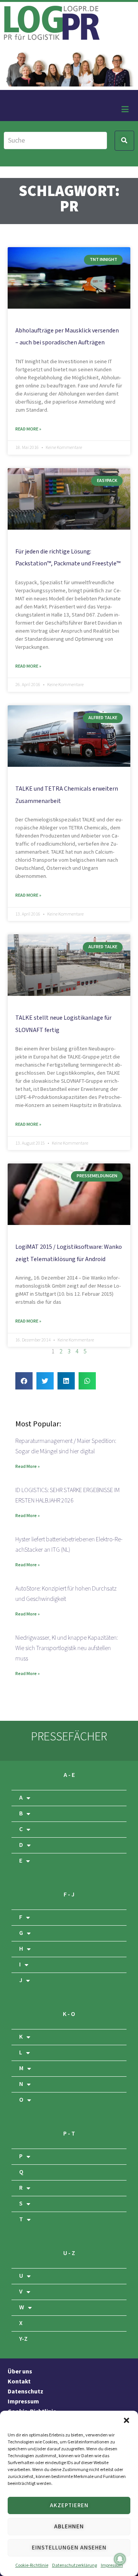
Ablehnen (69, 2527)
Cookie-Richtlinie (32, 2565)
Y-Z (23, 2339)
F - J (69, 1895)
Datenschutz (25, 2392)
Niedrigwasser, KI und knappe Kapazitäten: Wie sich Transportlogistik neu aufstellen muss (67, 1648)
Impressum (112, 2565)
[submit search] (124, 141)
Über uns (20, 2372)
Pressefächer (69, 1737)
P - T (69, 2134)
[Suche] (55, 140)
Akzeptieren (69, 2505)
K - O (69, 2014)
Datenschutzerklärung (75, 2565)
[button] (127, 2420)
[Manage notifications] (120, 2559)
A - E (69, 1775)
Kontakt (19, 2382)
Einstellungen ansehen (69, 2548)
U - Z (69, 2253)
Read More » (28, 429)
